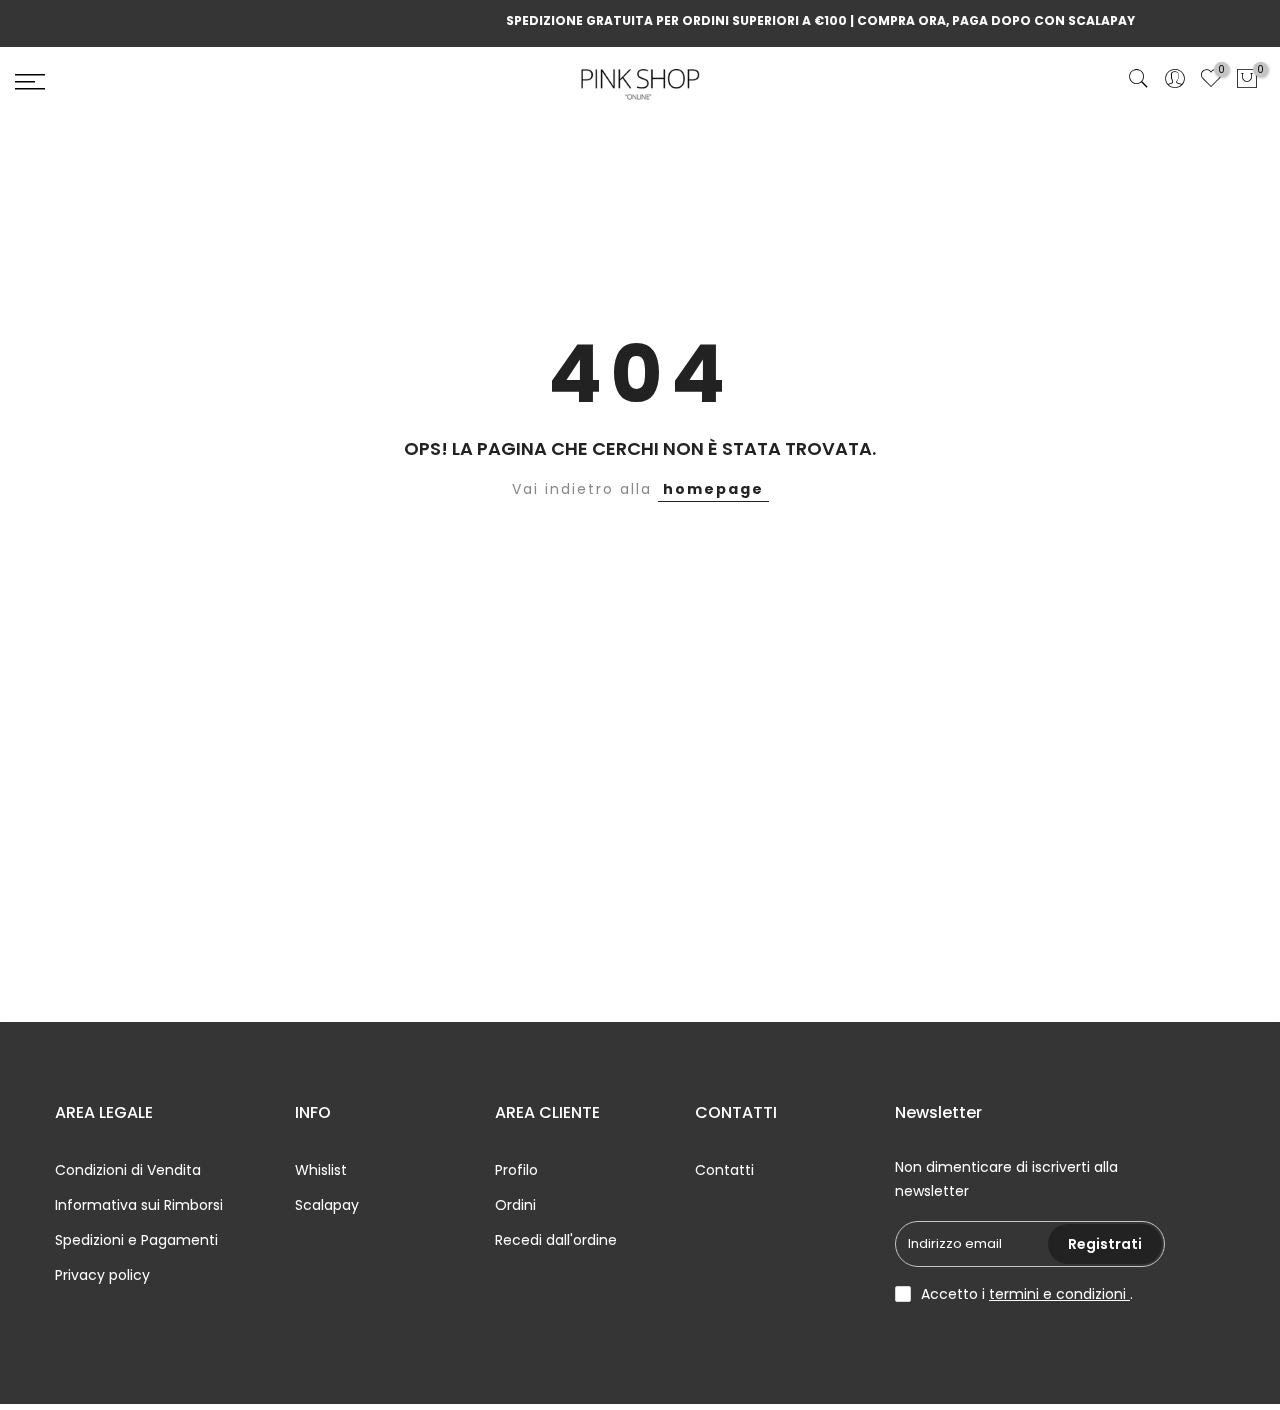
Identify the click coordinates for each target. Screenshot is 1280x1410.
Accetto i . (1027, 1294)
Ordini (515, 1205)
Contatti (724, 1170)
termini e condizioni (1059, 1294)
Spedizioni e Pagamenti (136, 1240)
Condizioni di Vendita (128, 1170)
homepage (713, 489)
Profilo (516, 1170)
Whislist (321, 1170)
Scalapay (327, 1205)
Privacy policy (102, 1275)
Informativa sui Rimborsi (139, 1205)
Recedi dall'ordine (556, 1240)
